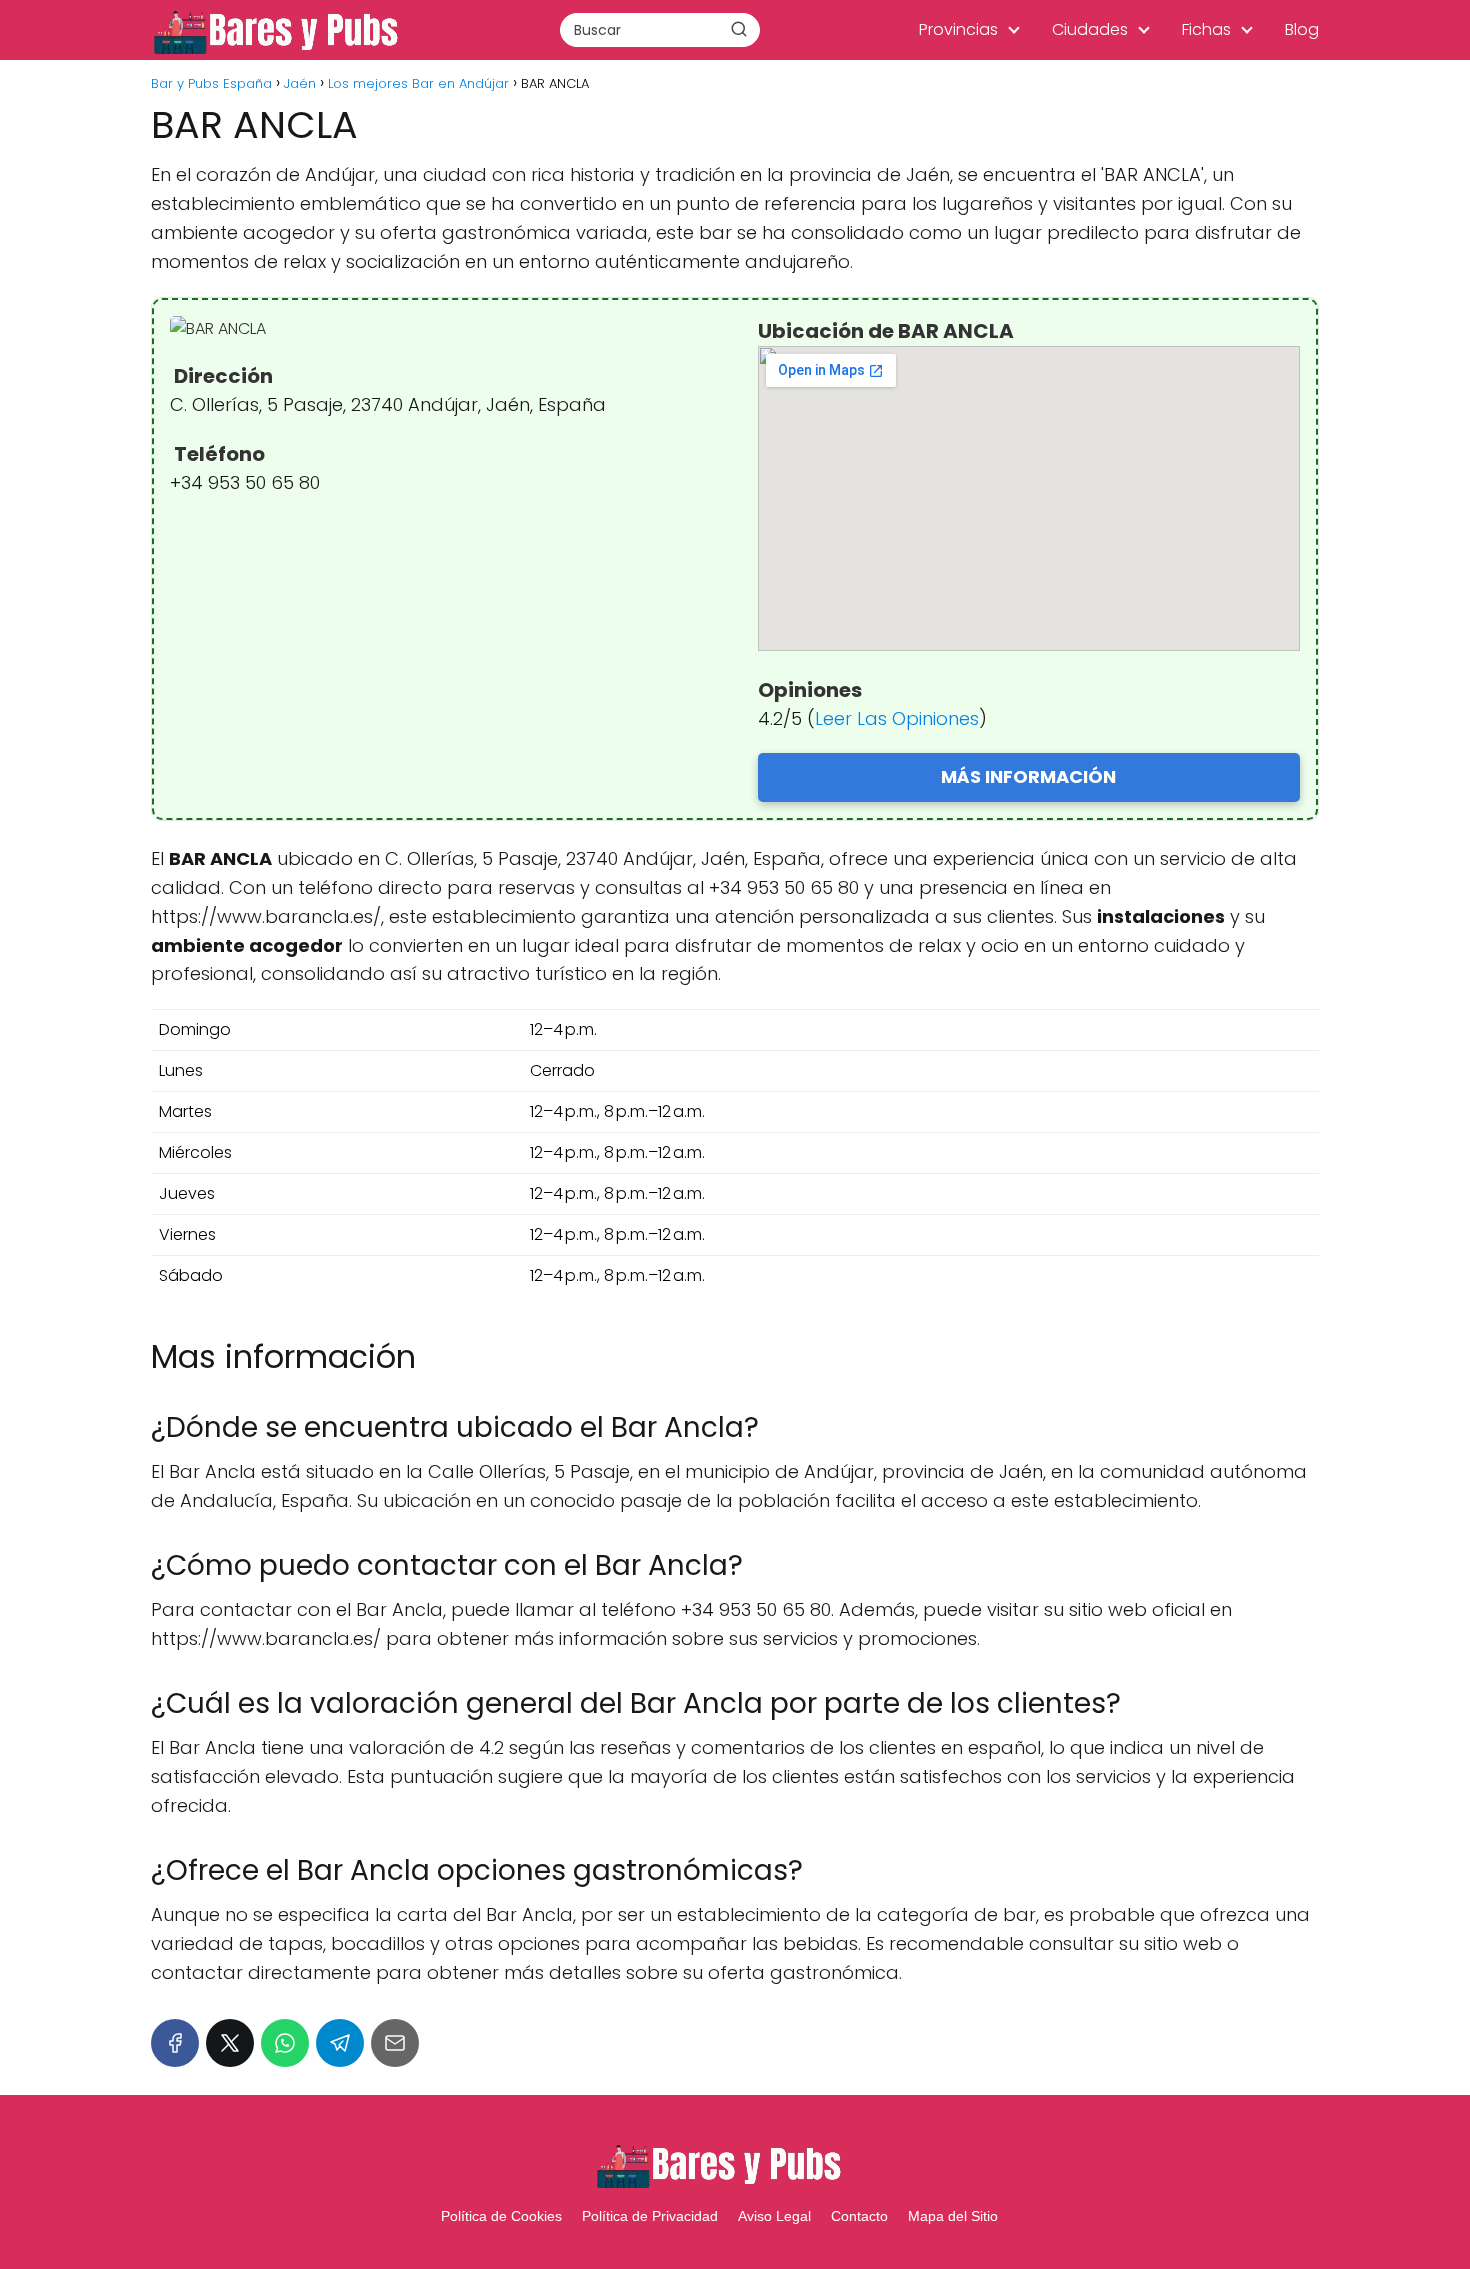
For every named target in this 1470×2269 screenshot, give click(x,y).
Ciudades (1090, 29)
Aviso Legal (774, 2216)
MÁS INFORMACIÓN (1028, 776)
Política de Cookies (501, 2216)
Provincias (958, 29)
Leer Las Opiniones (897, 718)
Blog (1302, 29)
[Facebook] (175, 2043)
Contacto (859, 2216)
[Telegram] (340, 2043)
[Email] (395, 2043)
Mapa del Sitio (953, 2216)
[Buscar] (739, 29)
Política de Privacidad (650, 2216)
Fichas (1206, 29)
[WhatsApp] (285, 2043)
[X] (230, 2043)
